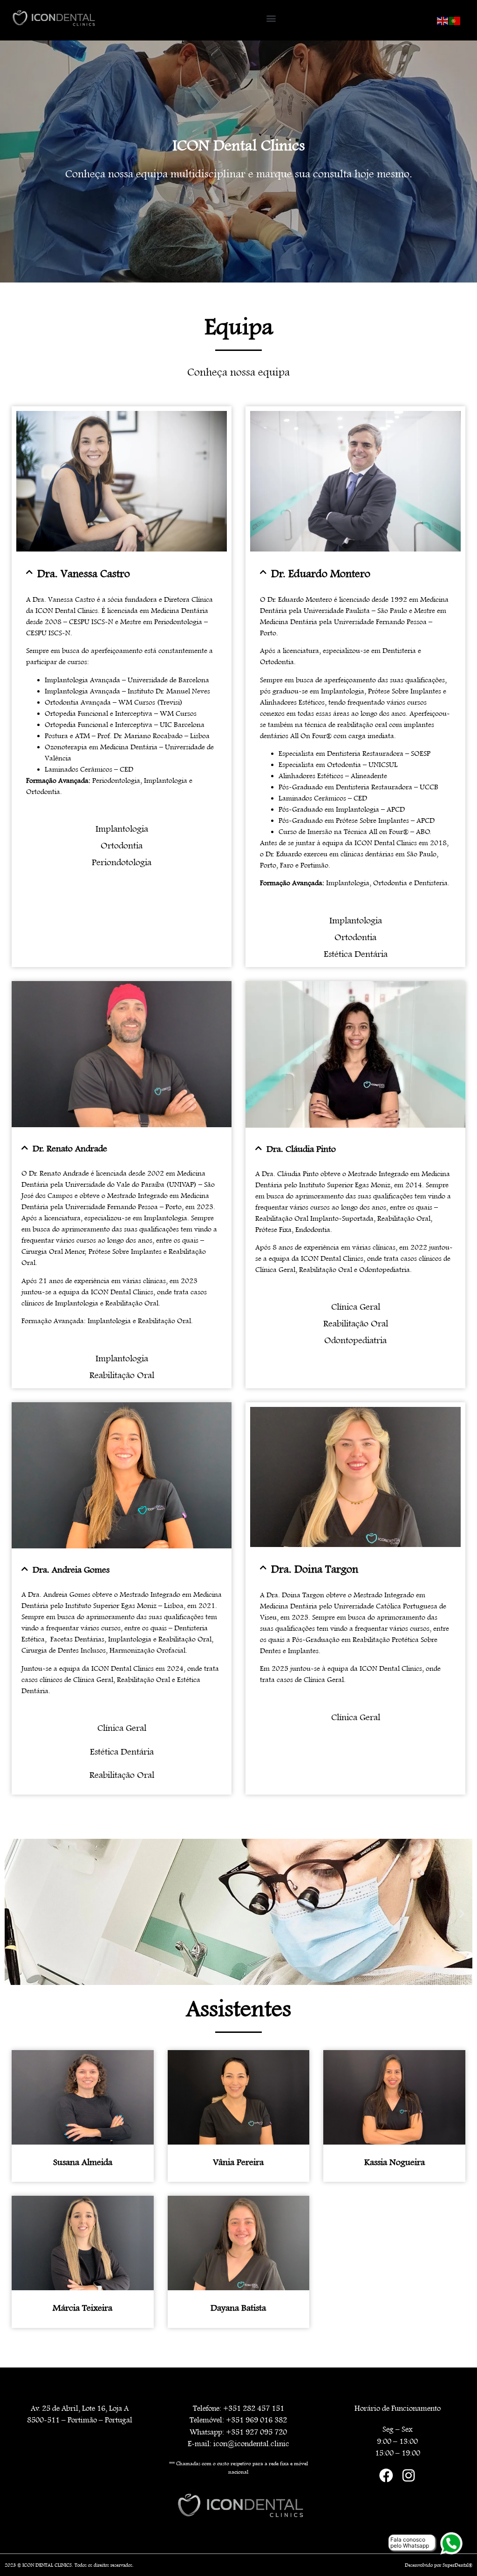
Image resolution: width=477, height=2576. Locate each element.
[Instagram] (409, 2475)
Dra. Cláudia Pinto (301, 1149)
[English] (443, 20)
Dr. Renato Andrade (70, 1149)
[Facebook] (386, 2475)
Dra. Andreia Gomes (71, 1570)
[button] (271, 18)
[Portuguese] (455, 20)
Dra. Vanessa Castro (84, 574)
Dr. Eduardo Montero (321, 574)
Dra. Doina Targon (315, 1569)
